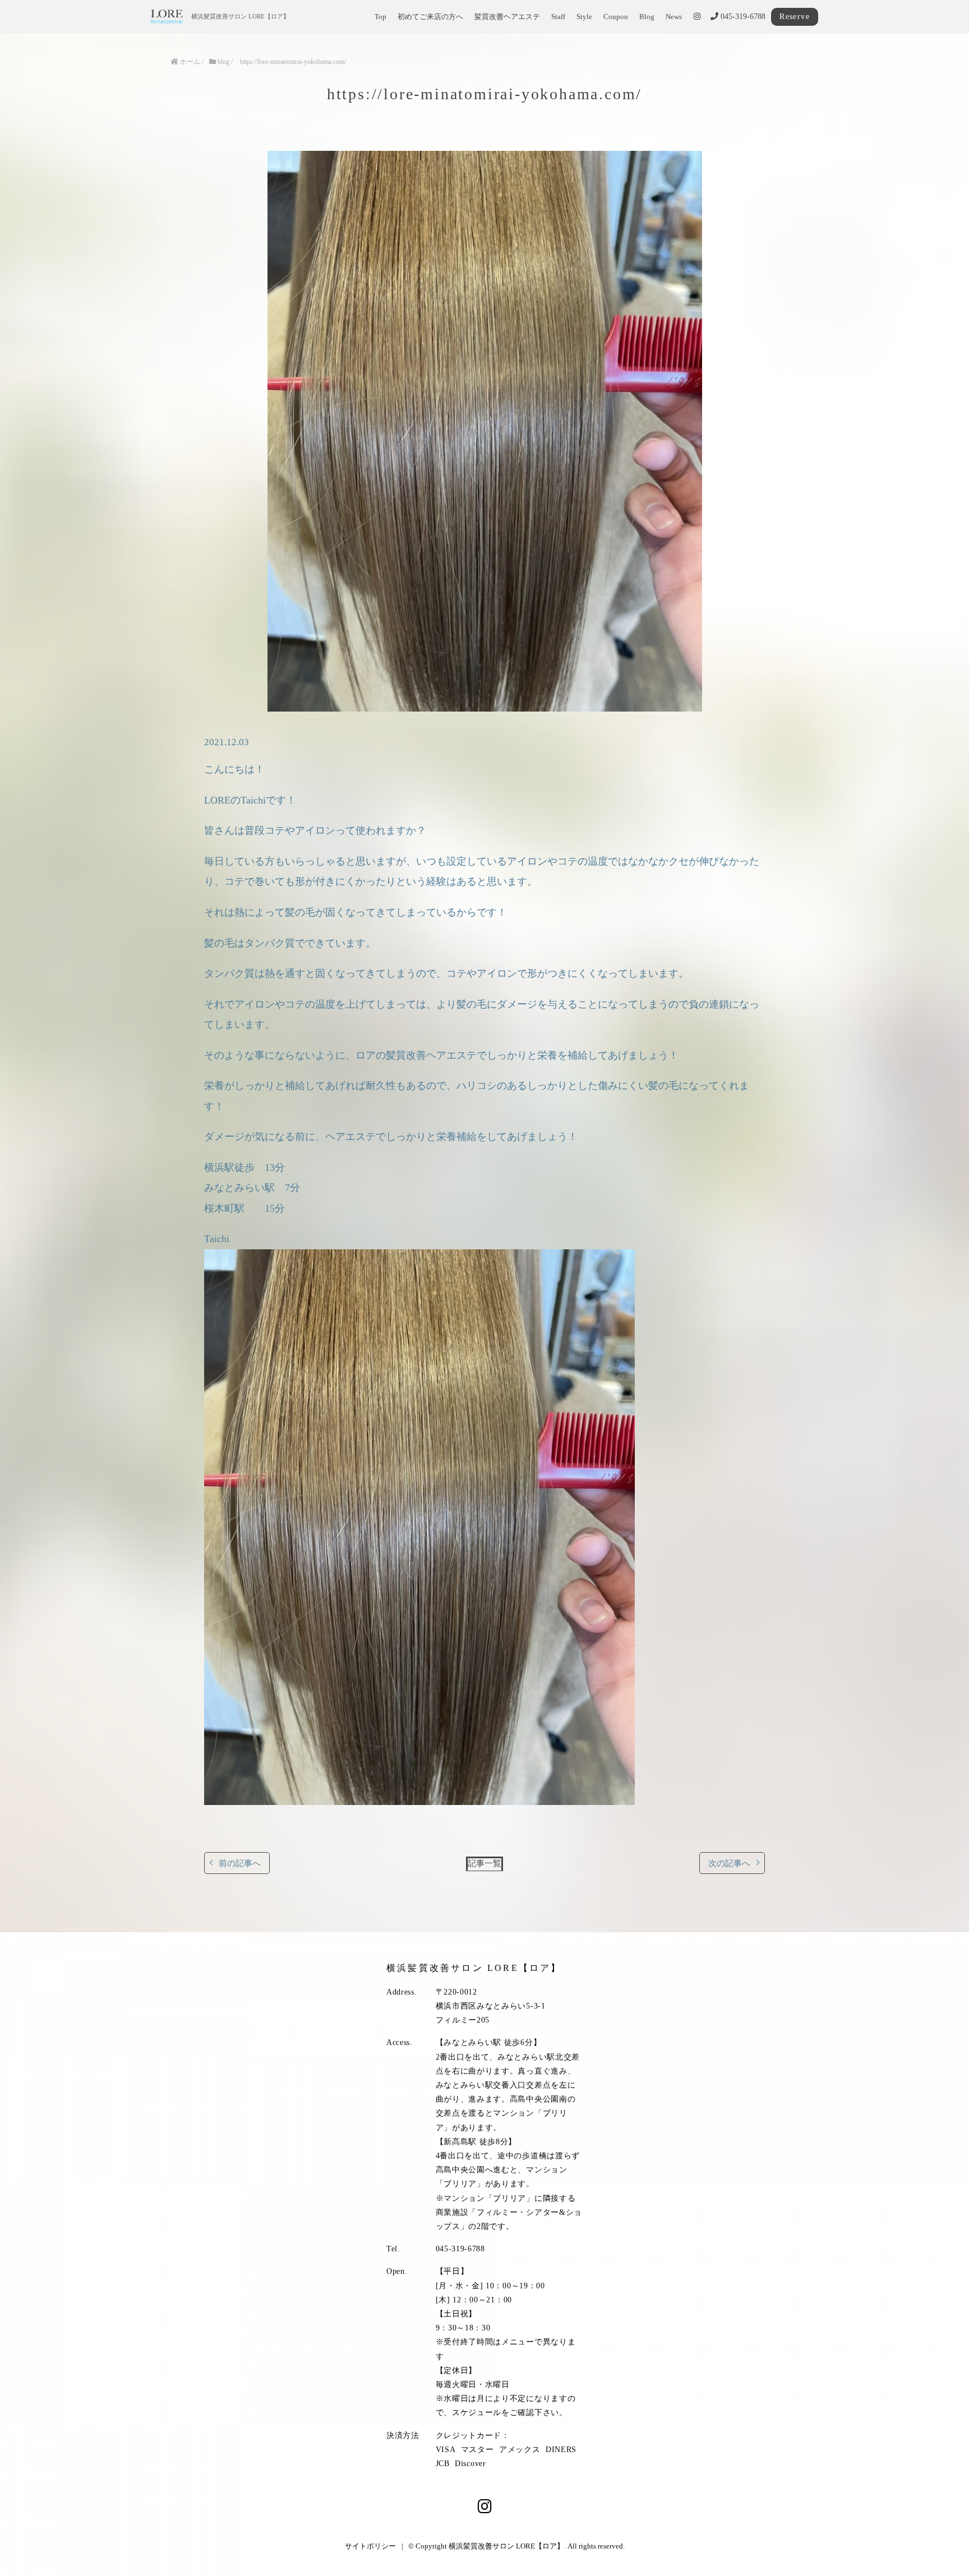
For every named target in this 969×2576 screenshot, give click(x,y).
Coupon (616, 17)
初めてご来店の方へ (430, 17)
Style (584, 17)
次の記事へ (729, 1863)
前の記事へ (240, 1863)
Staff (558, 17)
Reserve (795, 17)
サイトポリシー (370, 2546)
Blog (647, 17)
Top (380, 17)
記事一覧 (484, 1863)
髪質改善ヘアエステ (507, 17)
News (674, 17)
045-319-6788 (742, 17)
